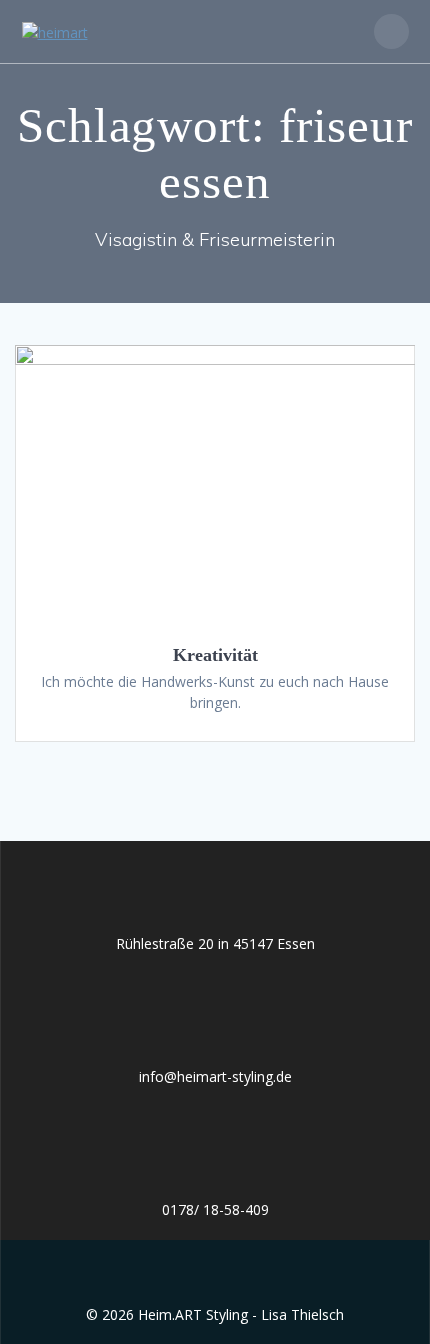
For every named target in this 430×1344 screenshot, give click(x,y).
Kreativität (215, 655)
